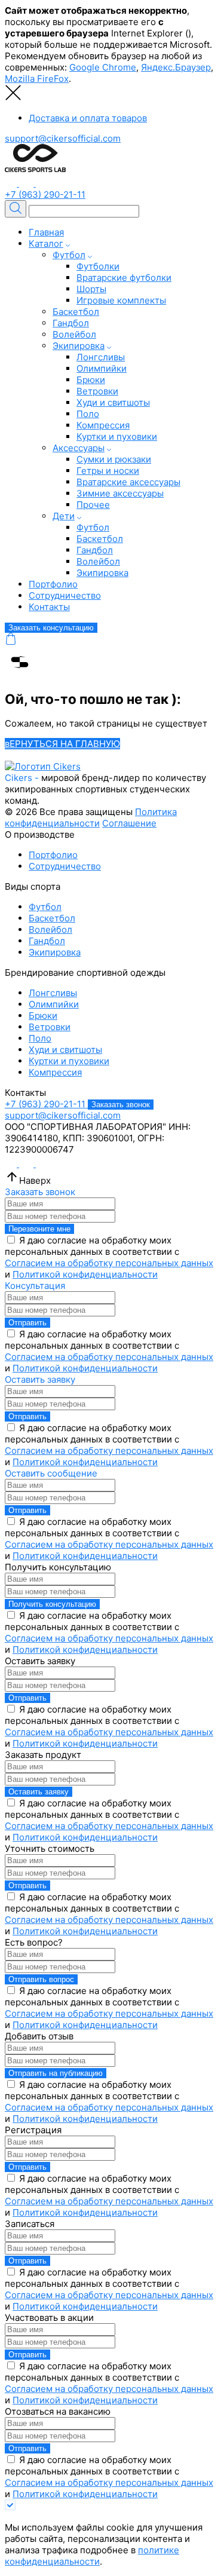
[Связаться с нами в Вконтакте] (27, 183)
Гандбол (71, 323)
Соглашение (129, 823)
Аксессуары (79, 448)
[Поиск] (16, 209)
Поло (88, 414)
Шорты (91, 289)
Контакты (49, 607)
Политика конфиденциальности (91, 817)
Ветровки (97, 391)
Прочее (93, 505)
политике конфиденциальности (92, 2556)
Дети (64, 516)
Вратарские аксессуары (128, 482)
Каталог (46, 243)
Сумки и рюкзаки (114, 459)
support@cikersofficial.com (63, 138)
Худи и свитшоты (113, 402)
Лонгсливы (101, 357)
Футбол (69, 255)
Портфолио (53, 584)
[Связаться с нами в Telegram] (12, 183)
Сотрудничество (65, 595)
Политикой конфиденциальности (85, 1274)
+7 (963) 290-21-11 (45, 194)
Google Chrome (103, 67)
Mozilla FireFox (37, 79)
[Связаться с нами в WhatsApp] (42, 183)
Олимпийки (102, 368)
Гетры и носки (108, 471)
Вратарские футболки (124, 278)
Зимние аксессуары (120, 493)
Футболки (98, 266)
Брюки (91, 380)
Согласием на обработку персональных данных (109, 1263)
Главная (46, 232)
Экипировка (79, 346)
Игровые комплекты (121, 300)
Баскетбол (76, 312)
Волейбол (74, 334)
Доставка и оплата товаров (88, 118)
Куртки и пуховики (117, 437)
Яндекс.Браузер (176, 67)
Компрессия (103, 425)
